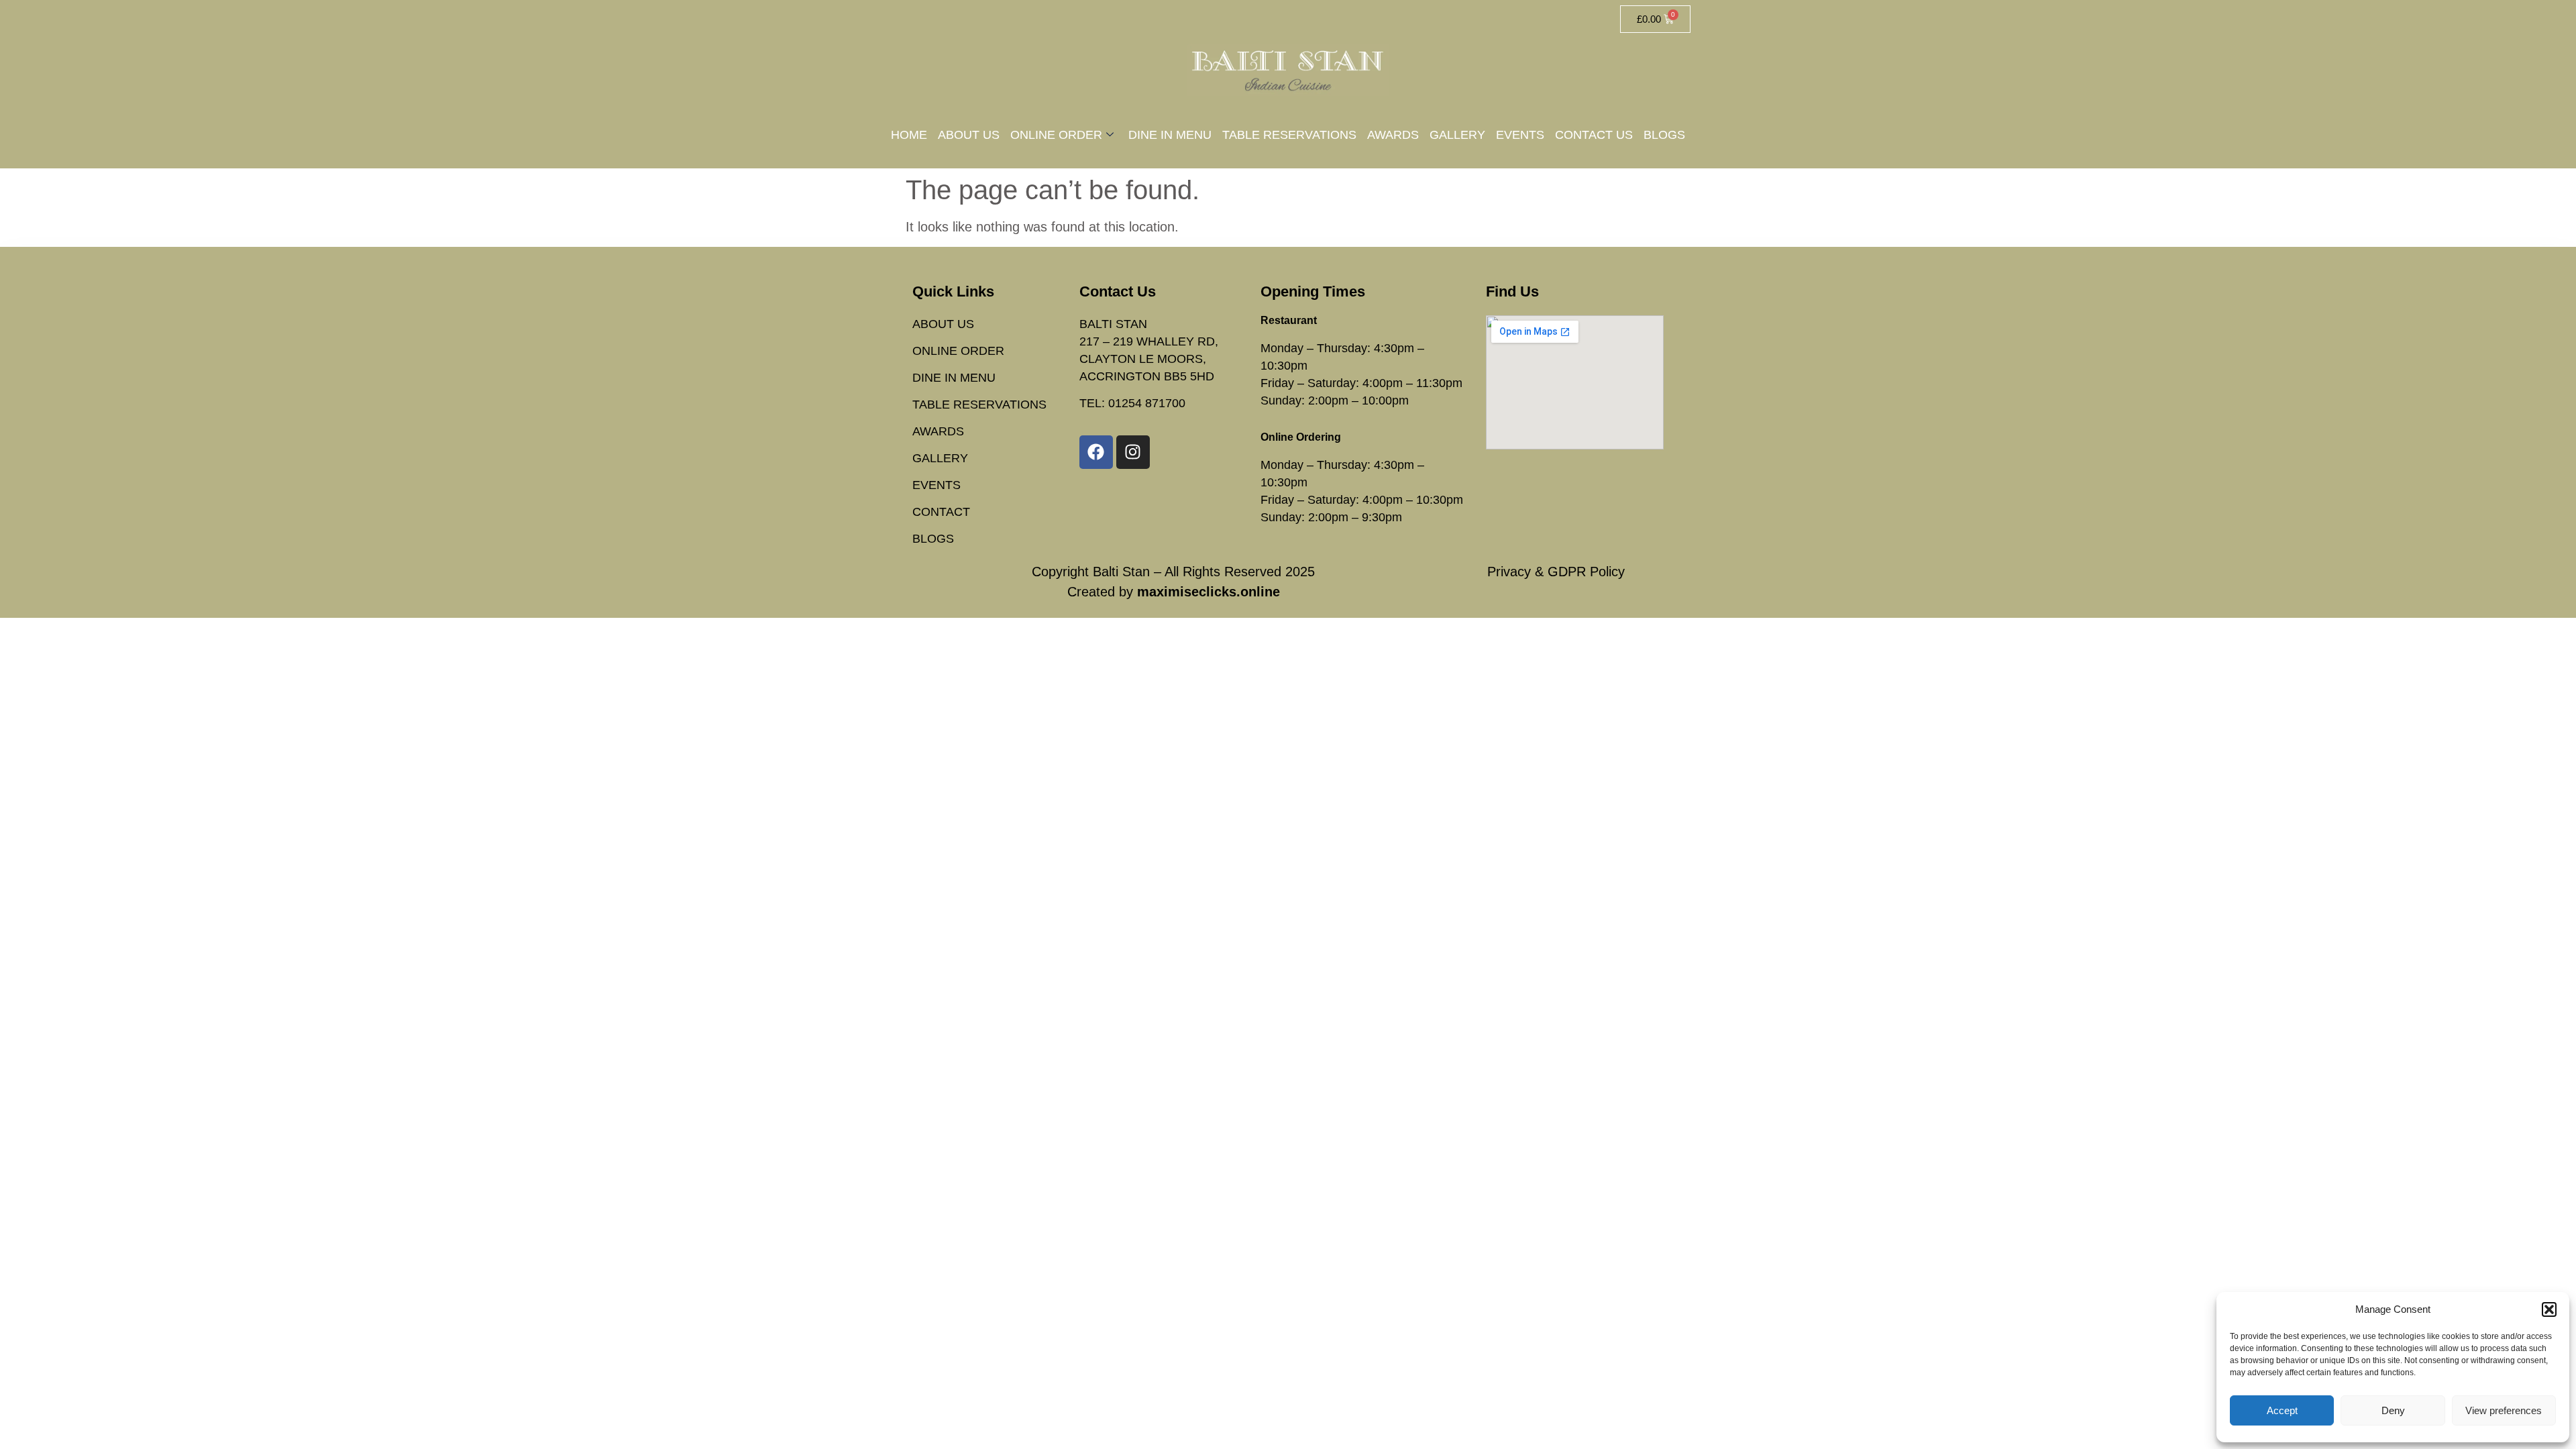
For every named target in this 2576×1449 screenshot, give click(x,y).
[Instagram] (1133, 452)
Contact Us (1594, 135)
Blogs (1664, 135)
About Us (969, 135)
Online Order (1056, 135)
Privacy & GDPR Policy (1556, 572)
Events (1520, 135)
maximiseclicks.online (1209, 592)
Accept (2282, 1410)
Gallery (1457, 135)
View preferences (2504, 1410)
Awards (1393, 135)
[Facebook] (1096, 452)
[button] (2549, 1309)
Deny (2393, 1410)
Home (909, 135)
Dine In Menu (1170, 135)
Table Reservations (1289, 135)
